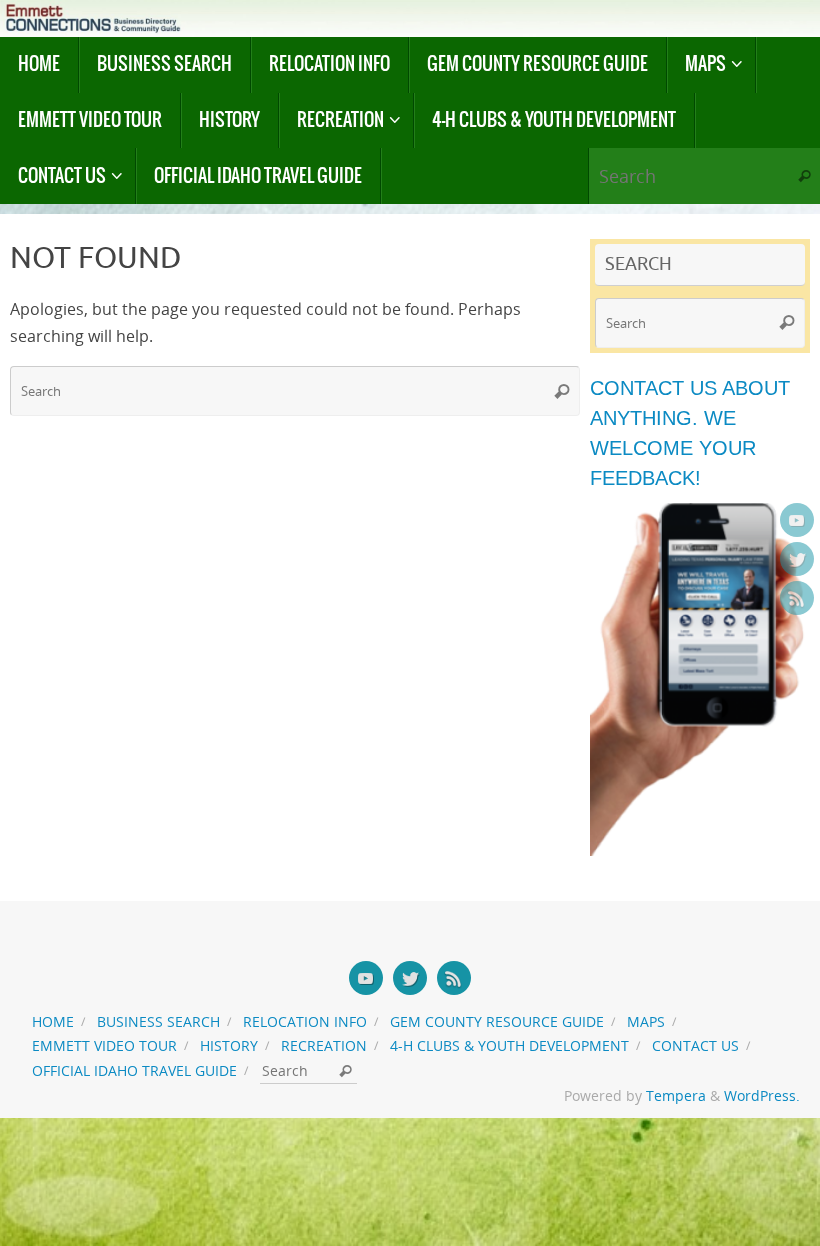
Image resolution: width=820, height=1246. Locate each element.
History (229, 1045)
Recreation (324, 1045)
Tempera (676, 1095)
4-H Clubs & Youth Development (509, 1045)
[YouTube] (797, 520)
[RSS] (797, 598)
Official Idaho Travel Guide (134, 1070)
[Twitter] (797, 559)
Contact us (695, 1045)
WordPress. (762, 1095)
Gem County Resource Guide (497, 1021)
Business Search (158, 1021)
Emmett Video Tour (104, 1045)
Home (53, 1021)
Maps (646, 1021)
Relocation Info (305, 1021)
